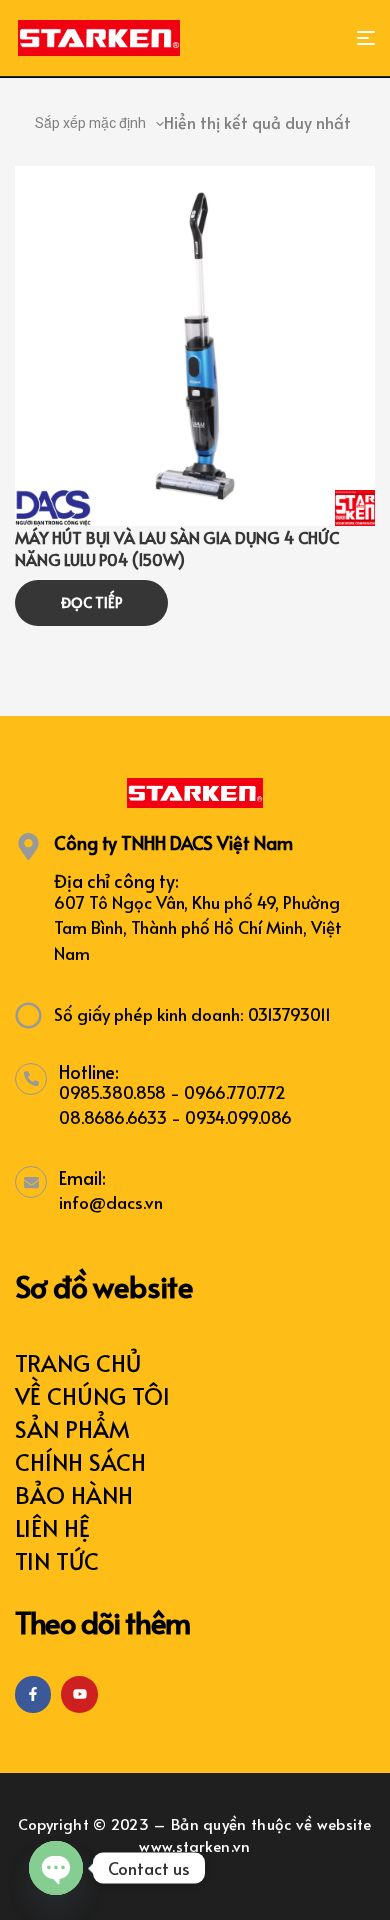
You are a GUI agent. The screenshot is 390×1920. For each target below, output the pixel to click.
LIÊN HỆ (52, 1527)
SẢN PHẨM (72, 1428)
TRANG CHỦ (78, 1362)
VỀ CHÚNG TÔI (92, 1395)
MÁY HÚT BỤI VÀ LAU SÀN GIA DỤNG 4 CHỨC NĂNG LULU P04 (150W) (177, 548)
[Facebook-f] (33, 1694)
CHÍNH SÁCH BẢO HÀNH (80, 1478)
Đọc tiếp (92, 602)
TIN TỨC (57, 1560)
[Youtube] (79, 1694)
